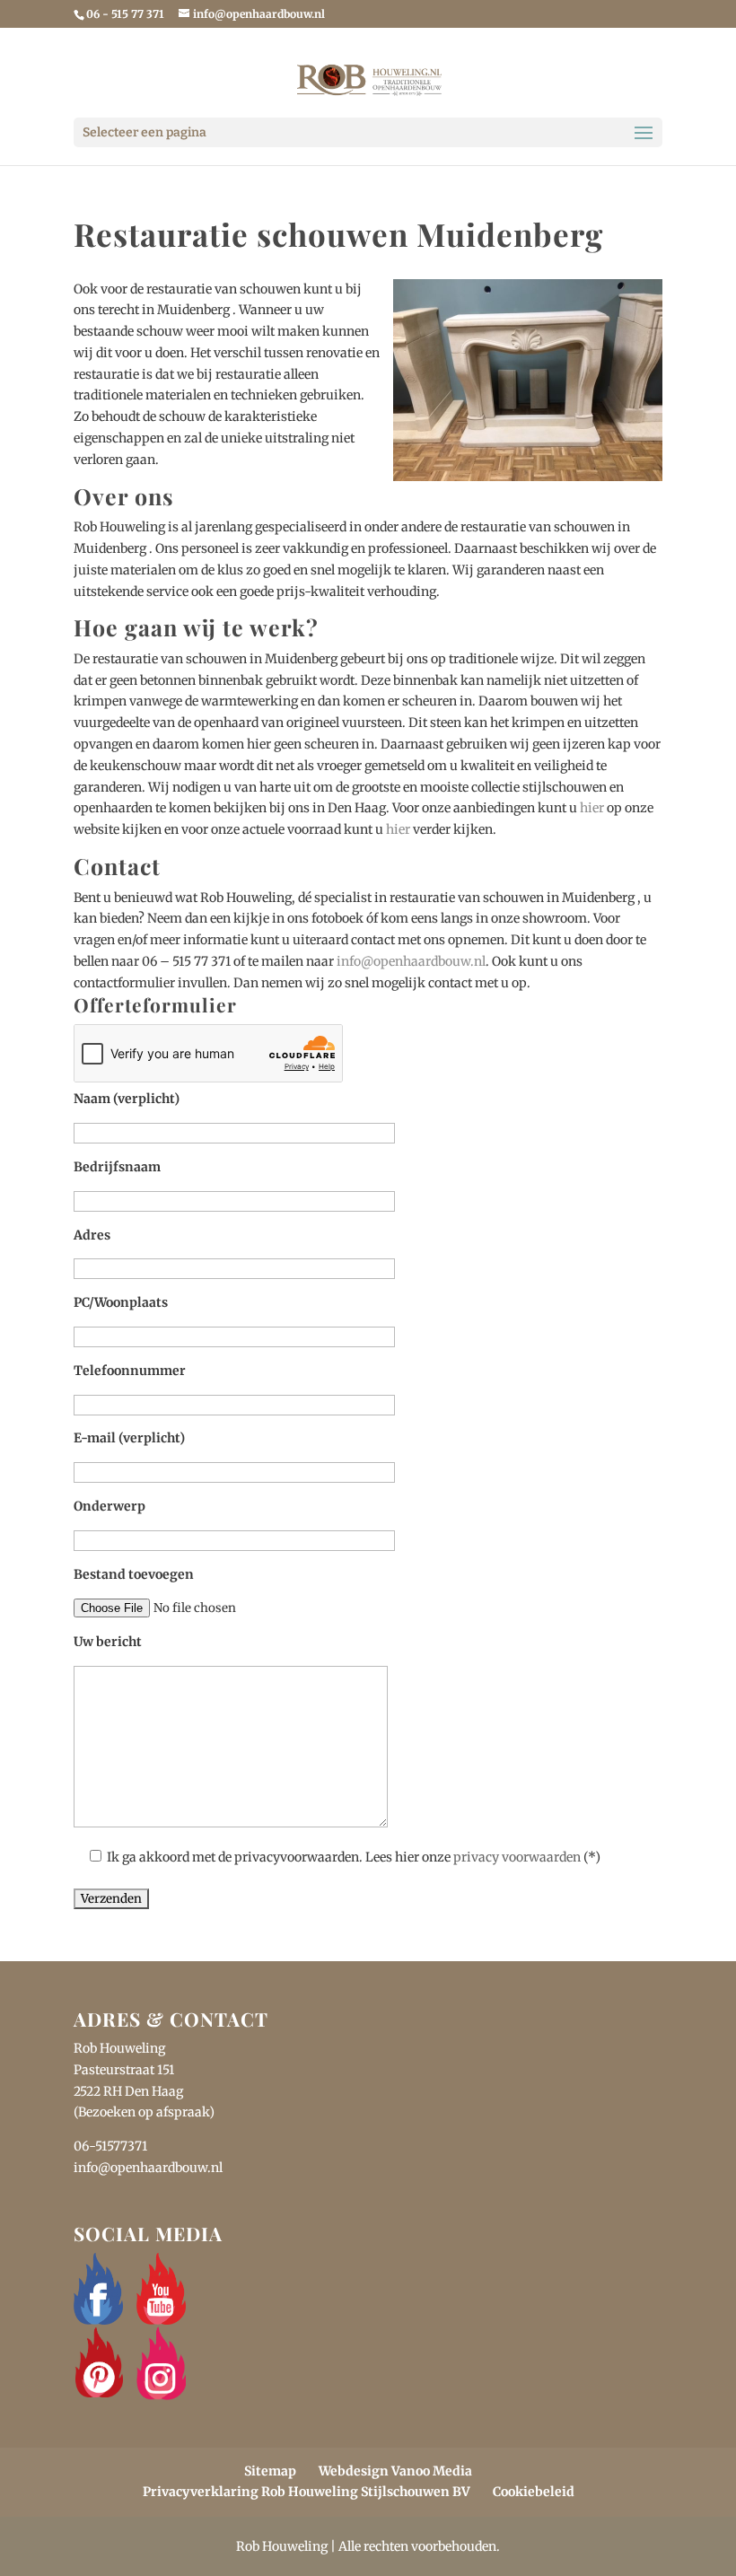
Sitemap (270, 2471)
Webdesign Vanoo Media (395, 2471)
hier (592, 808)
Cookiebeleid (534, 2492)
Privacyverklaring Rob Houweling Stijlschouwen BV (307, 2492)
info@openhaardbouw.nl (411, 961)
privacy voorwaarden (517, 1857)
